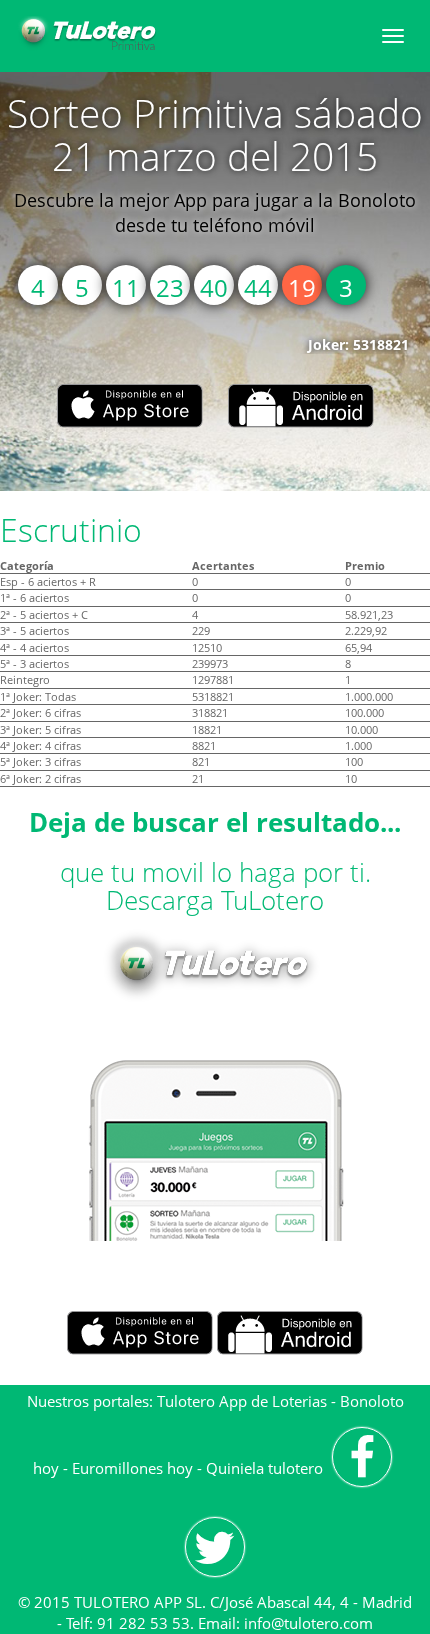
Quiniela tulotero (264, 1468)
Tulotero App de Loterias (242, 1401)
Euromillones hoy (132, 1468)
